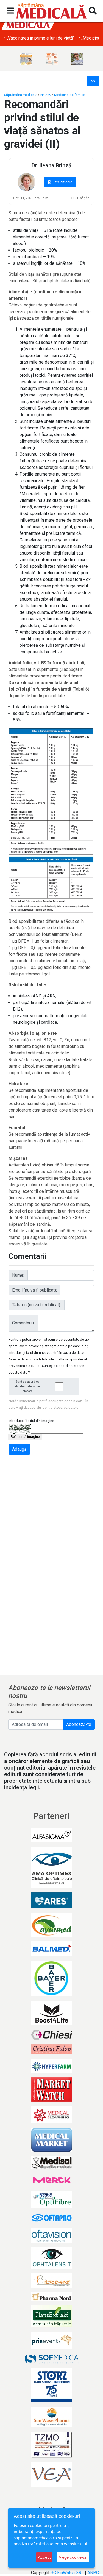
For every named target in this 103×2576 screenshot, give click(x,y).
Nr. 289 (46, 95)
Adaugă (19, 1449)
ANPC (93, 2573)
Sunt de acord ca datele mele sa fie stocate (27, 1386)
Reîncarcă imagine (25, 1437)
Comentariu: (23, 1323)
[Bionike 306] (52, 59)
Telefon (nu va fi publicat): (37, 1305)
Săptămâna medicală (21, 95)
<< (93, 81)
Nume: (18, 1275)
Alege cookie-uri (73, 2557)
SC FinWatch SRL (67, 2573)
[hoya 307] (77, 59)
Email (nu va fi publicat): (34, 1290)
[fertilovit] (26, 59)
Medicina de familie (70, 95)
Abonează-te (79, 1724)
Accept (44, 2557)
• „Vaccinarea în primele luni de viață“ (39, 38)
